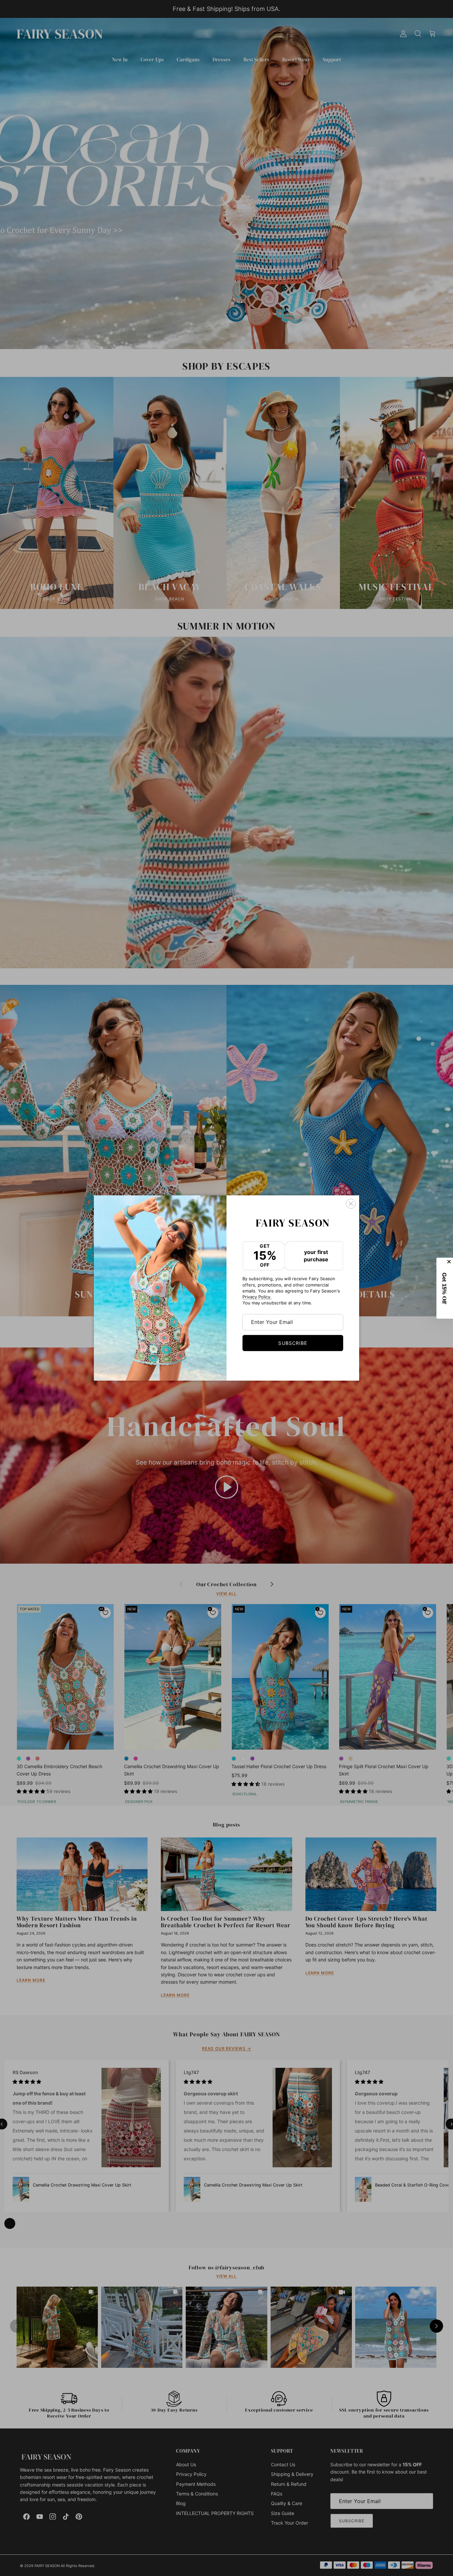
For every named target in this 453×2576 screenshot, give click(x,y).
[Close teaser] (450, 1262)
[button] (445, 1288)
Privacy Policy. (257, 1297)
